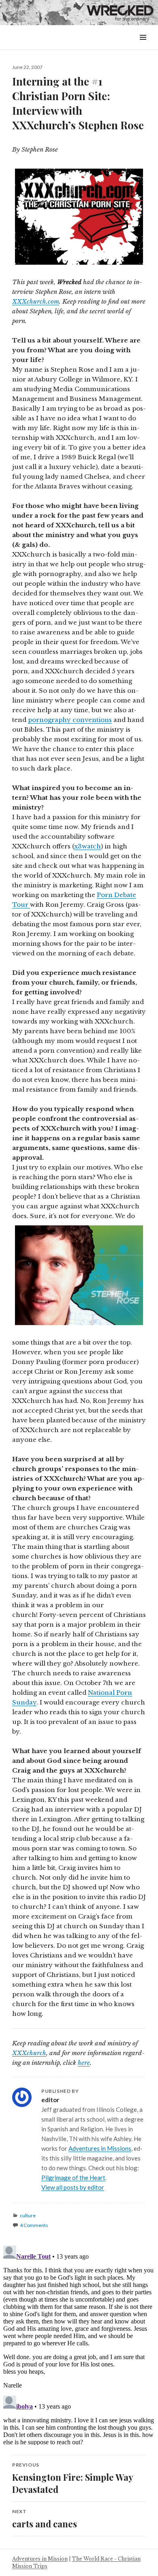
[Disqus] (79, 2344)
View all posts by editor (73, 2187)
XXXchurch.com (36, 301)
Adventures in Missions (100, 2148)
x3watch (88, 846)
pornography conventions (70, 720)
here (84, 2063)
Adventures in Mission (40, 2559)
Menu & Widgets (143, 46)
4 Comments (34, 2225)
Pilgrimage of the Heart (73, 2178)
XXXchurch (29, 2053)
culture (28, 2215)
